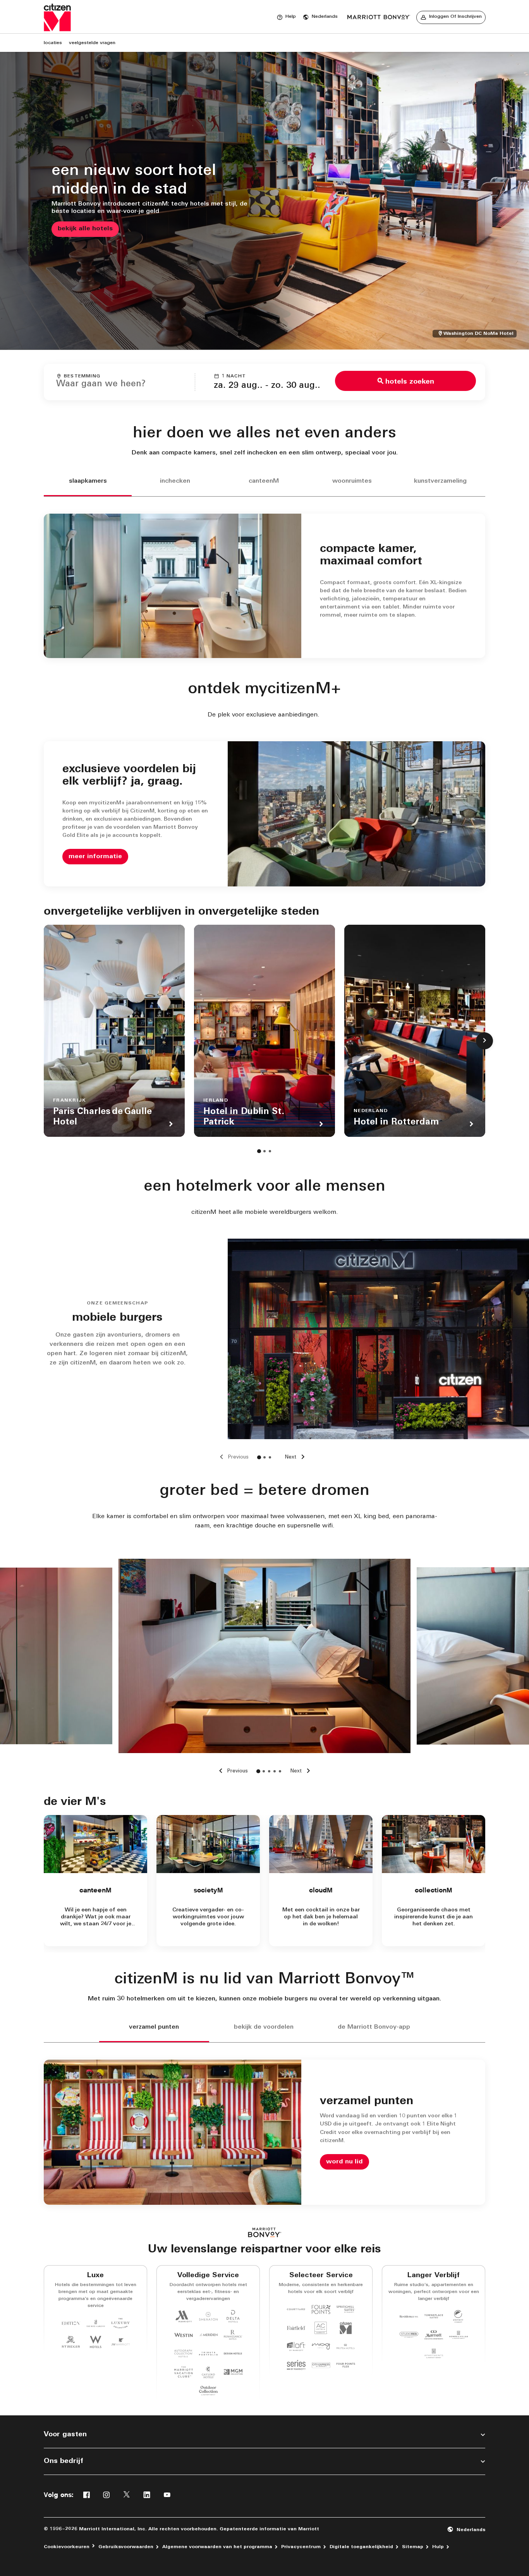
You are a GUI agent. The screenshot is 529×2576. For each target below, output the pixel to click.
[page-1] (259, 1151)
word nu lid (344, 2162)
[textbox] (119, 384)
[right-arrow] (302, 1771)
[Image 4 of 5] (275, 1771)
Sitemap (413, 2547)
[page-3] (270, 1151)
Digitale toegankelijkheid (361, 2547)
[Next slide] (296, 1457)
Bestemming (82, 376)
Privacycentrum (301, 2547)
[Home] (57, 17)
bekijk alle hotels (85, 229)
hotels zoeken (410, 382)
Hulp (438, 2547)
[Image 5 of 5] (280, 1771)
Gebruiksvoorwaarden (126, 2547)
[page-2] (264, 1151)
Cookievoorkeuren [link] (67, 2547)
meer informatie (95, 857)
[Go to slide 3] (270, 1457)
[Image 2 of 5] (264, 1771)
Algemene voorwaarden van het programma (217, 2547)
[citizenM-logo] (379, 17)
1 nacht (234, 376)
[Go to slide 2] (264, 1457)
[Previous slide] (233, 1457)
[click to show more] (484, 1041)
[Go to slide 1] (259, 1457)
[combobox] (119, 381)
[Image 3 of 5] (269, 1771)
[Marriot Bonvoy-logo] (265, 2232)
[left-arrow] (232, 1771)
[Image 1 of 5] (258, 1771)
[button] (320, 17)
